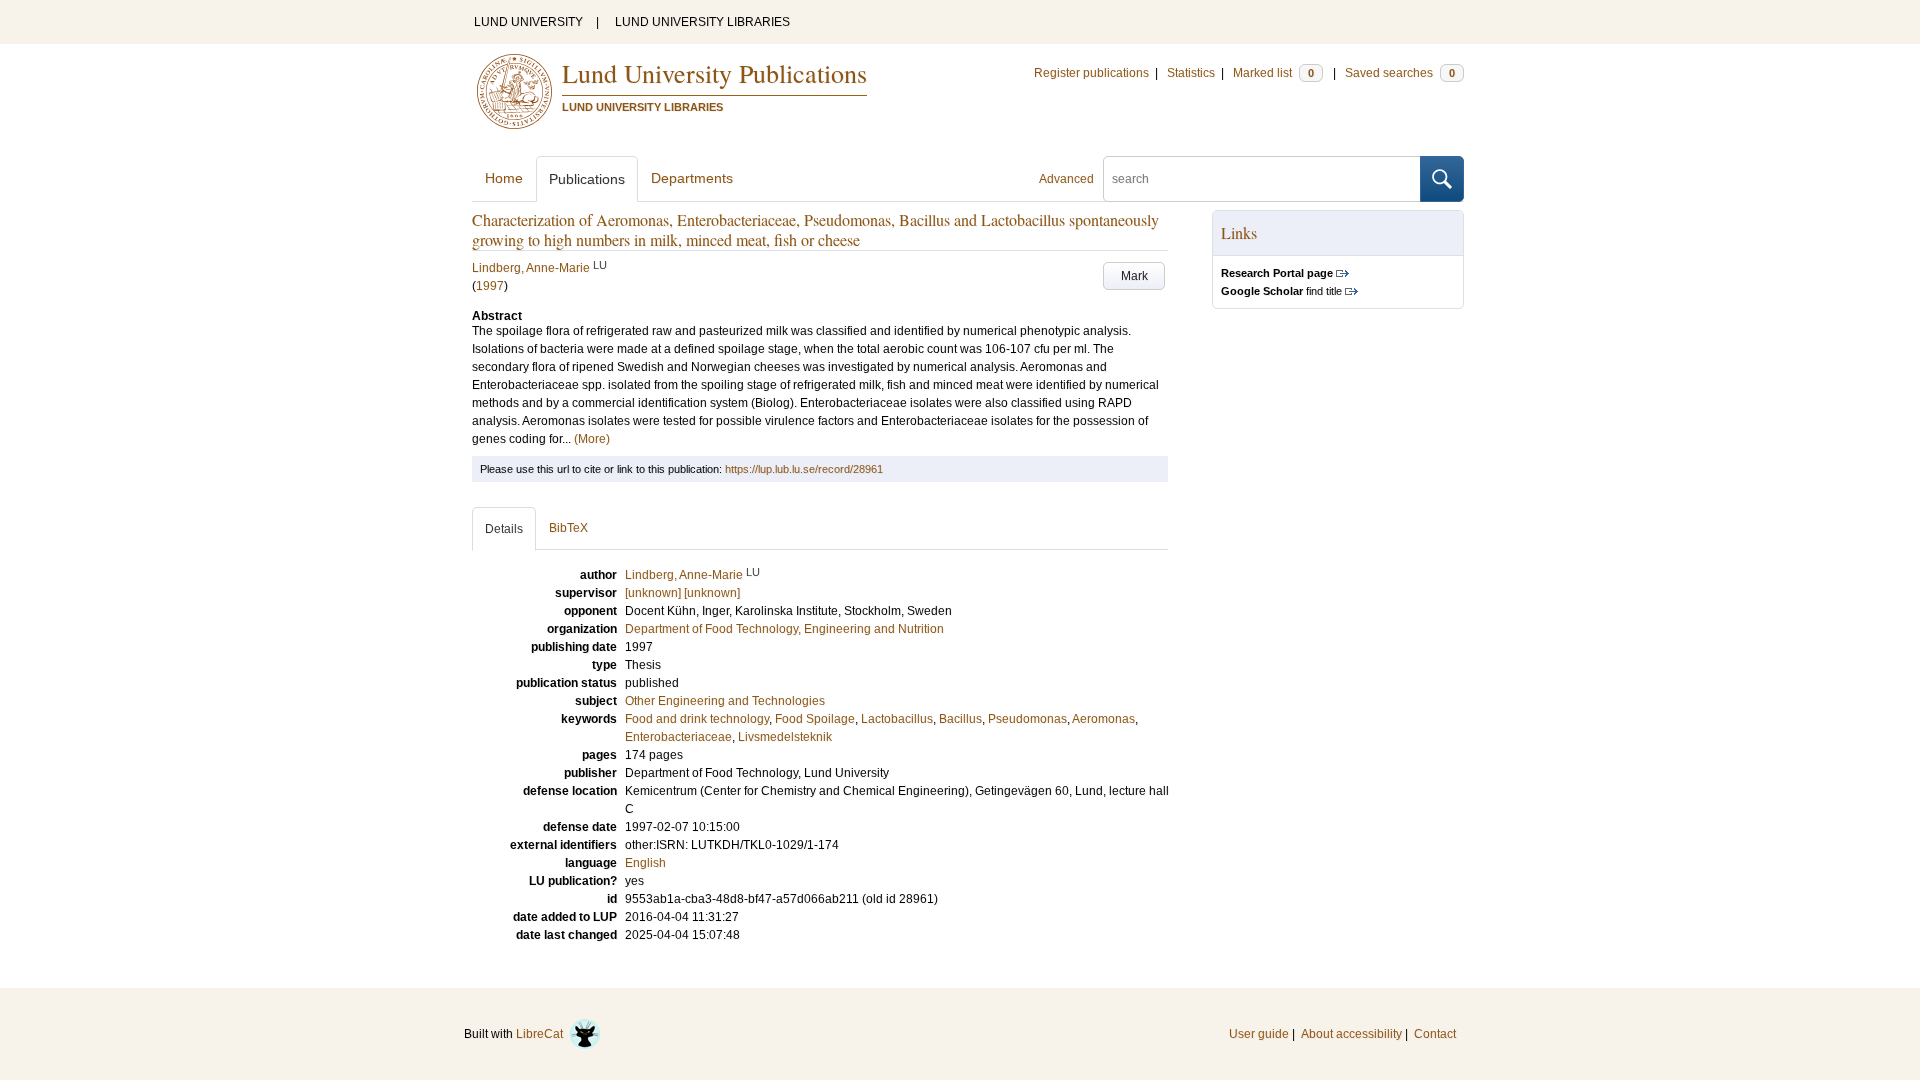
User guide (1259, 1034)
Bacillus (960, 719)
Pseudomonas (1027, 719)
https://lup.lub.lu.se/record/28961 (804, 469)
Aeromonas (1103, 719)
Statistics (1191, 73)
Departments (692, 178)
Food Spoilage (815, 719)
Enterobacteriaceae (678, 737)
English (645, 863)
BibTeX (568, 528)
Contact (1435, 1034)
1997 (490, 286)
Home (504, 178)
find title (1281, 291)
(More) (592, 439)
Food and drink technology (697, 719)
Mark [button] (1134, 276)
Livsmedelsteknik (785, 737)
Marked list (1273, 73)
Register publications (1091, 73)
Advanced (1066, 179)
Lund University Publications (714, 73)
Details (504, 529)
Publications (587, 179)
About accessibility (1351, 1034)
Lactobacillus (897, 719)
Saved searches (1400, 73)
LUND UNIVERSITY (528, 22)
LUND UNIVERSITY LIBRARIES (702, 22)
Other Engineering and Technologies (725, 701)
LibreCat (542, 1034)
